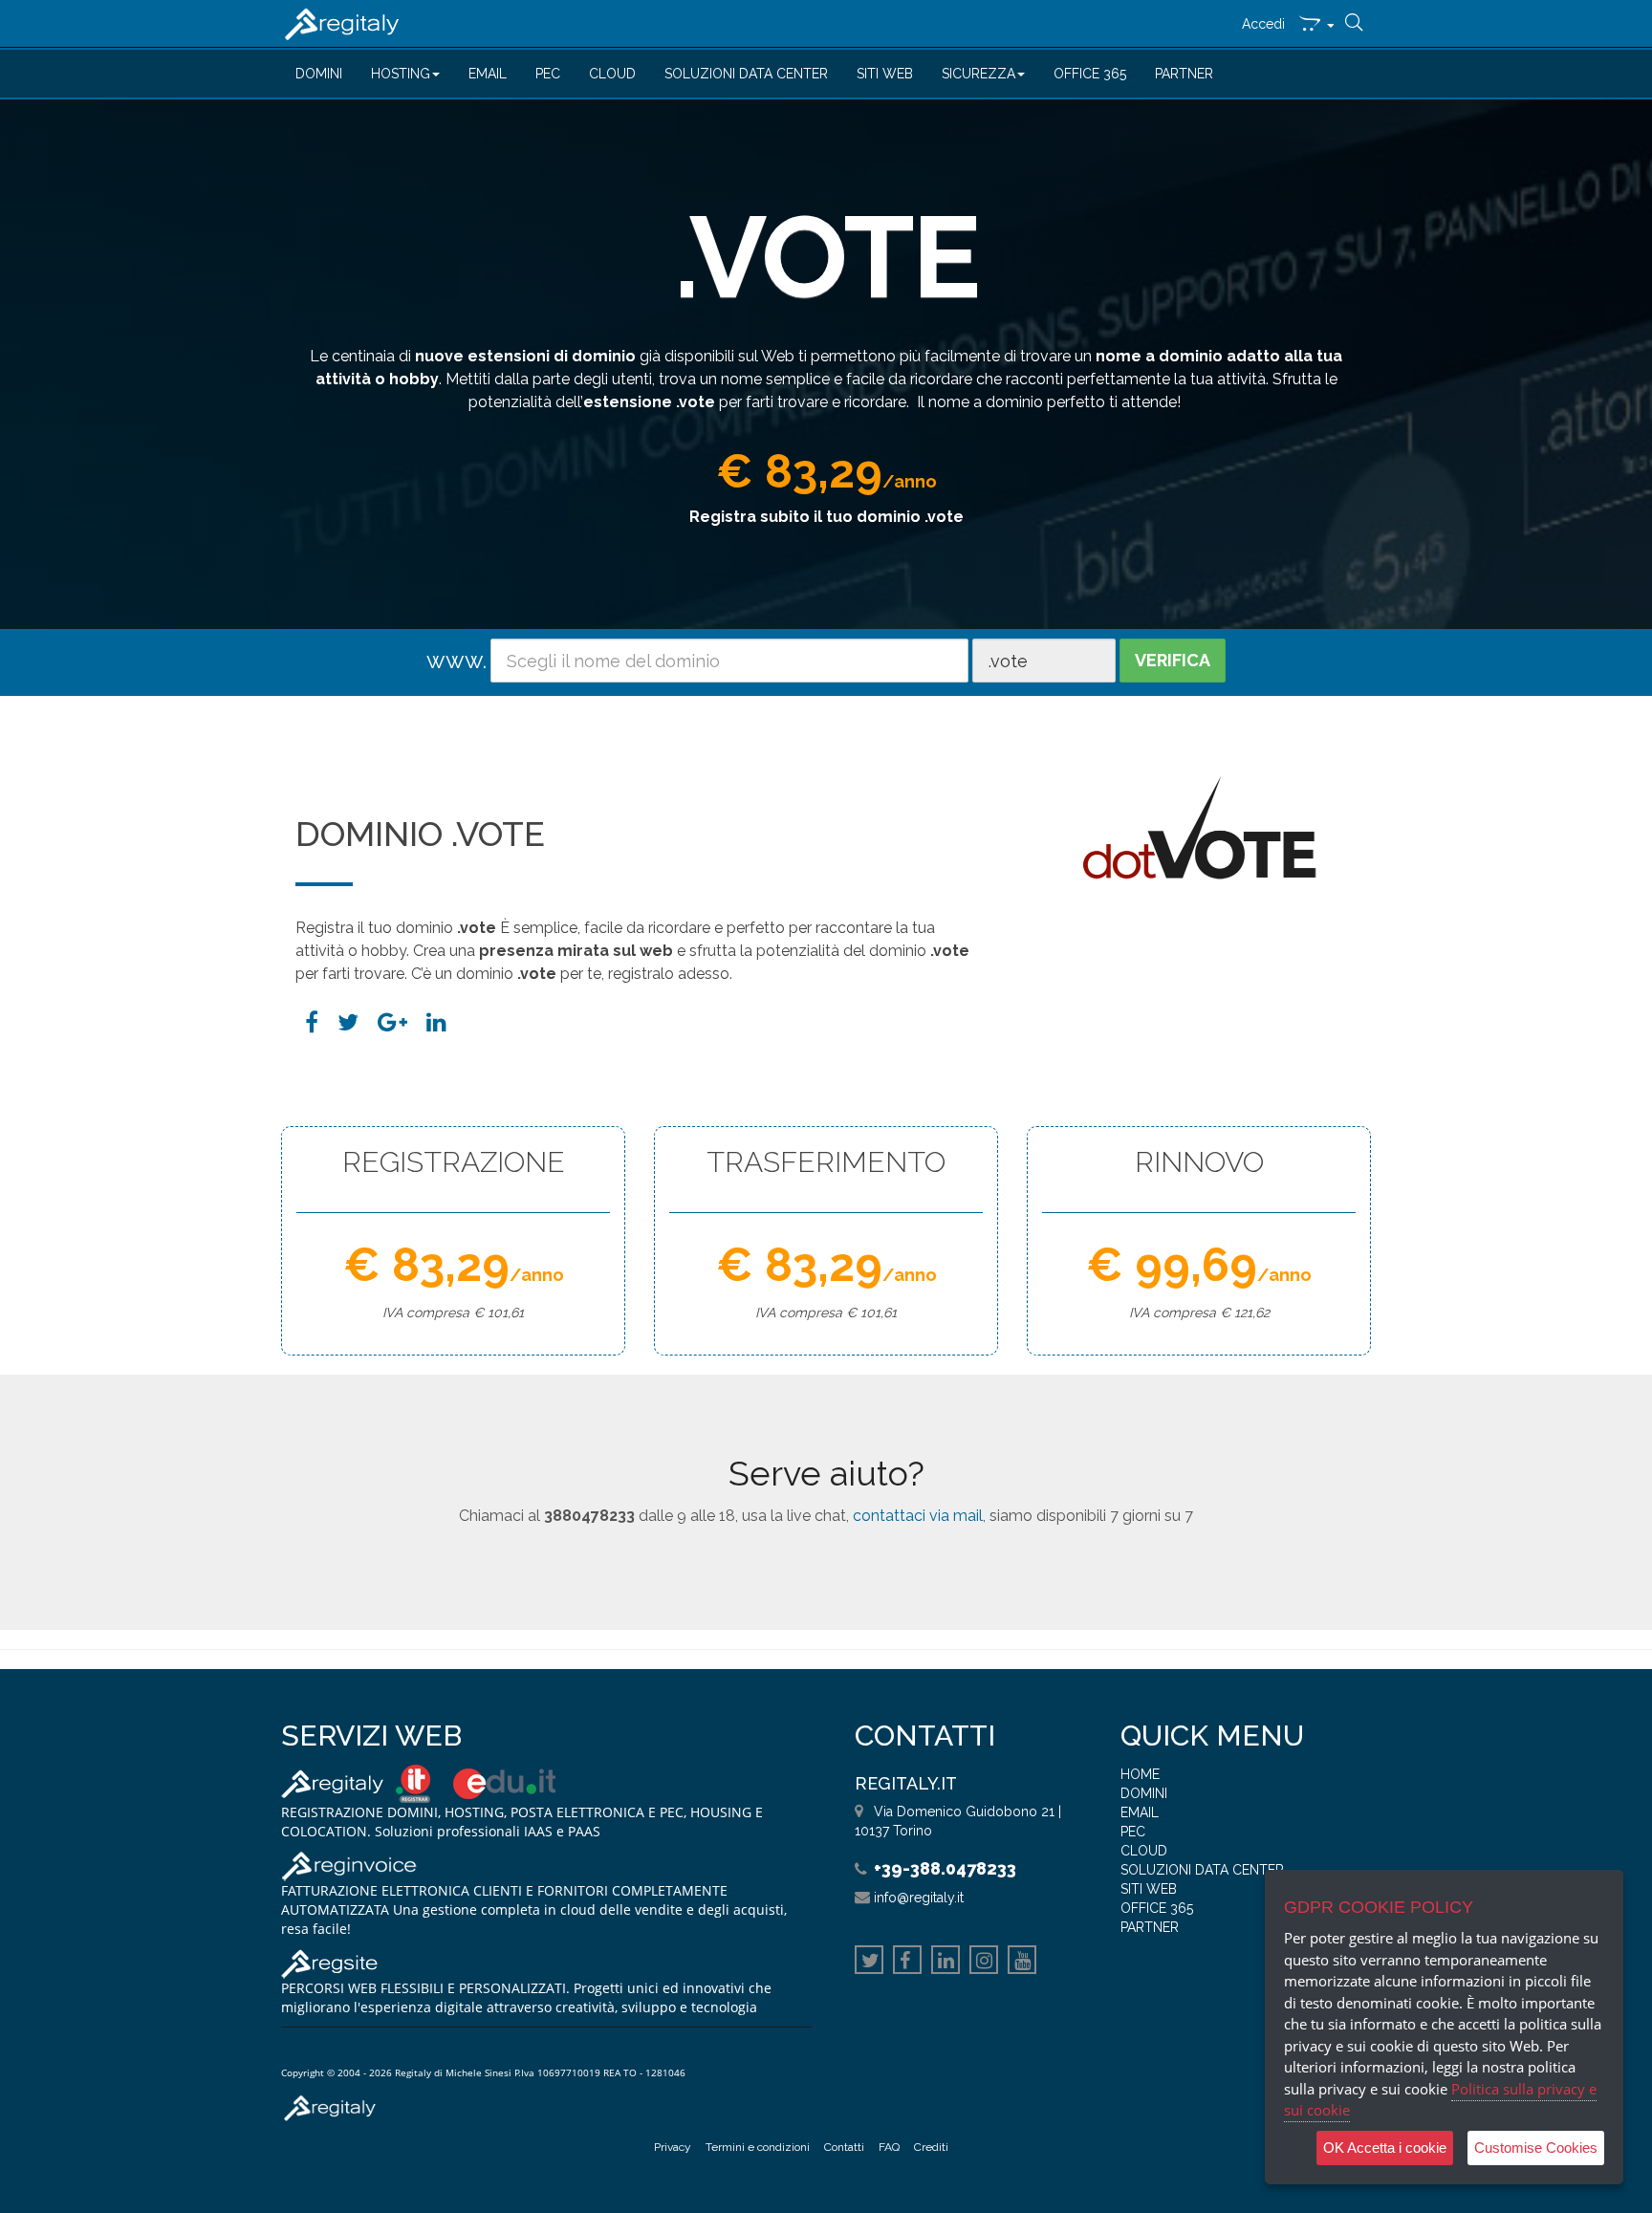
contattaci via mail (918, 1516)
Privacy (673, 2147)
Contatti (844, 2147)
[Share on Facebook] (312, 1022)
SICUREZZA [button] (978, 74)
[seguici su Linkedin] (946, 1963)
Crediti (931, 2147)
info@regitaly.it (919, 1898)
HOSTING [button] (401, 74)
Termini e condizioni (758, 2147)
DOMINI (319, 74)
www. (456, 660)
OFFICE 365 (1090, 74)
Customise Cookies (1536, 2148)
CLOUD (612, 74)
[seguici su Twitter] (869, 1963)
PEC (548, 74)
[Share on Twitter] (348, 1022)
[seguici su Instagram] (984, 1963)
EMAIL (488, 74)
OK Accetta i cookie (1385, 2148)
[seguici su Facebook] (907, 1963)
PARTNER (1184, 74)
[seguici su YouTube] (1022, 1963)
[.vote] (436, 1022)
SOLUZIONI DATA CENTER (746, 74)
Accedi (1263, 24)
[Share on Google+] (392, 1022)
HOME (1140, 1774)
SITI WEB (885, 74)
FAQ (889, 2147)
